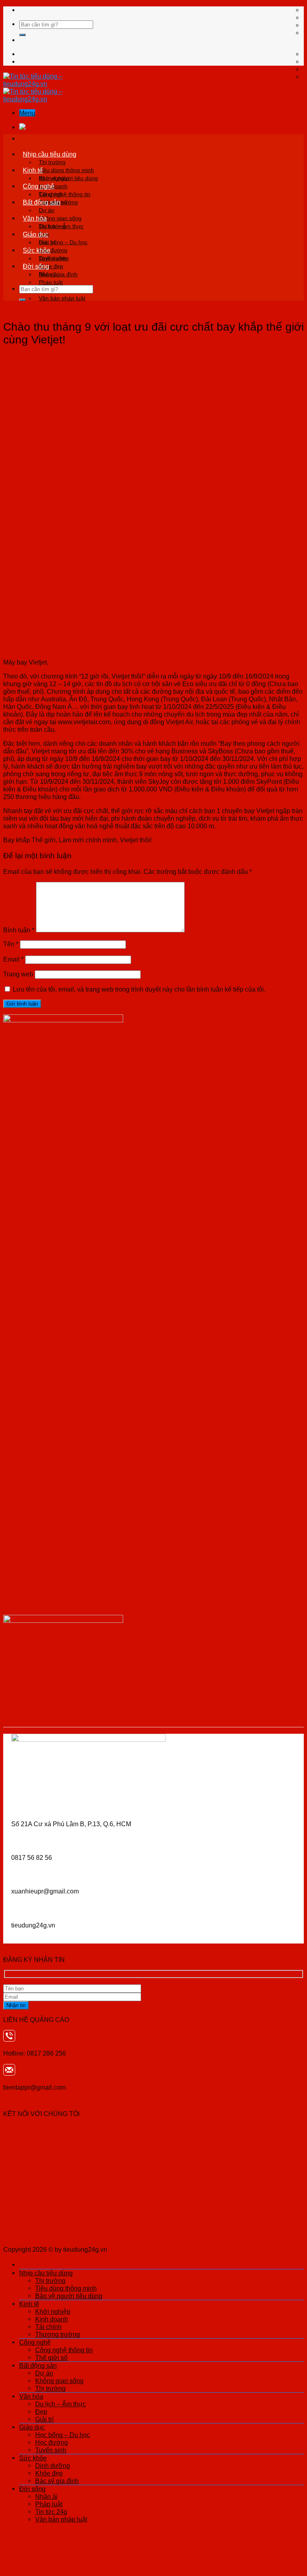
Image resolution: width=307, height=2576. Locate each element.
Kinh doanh (52, 2319)
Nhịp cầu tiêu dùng (50, 154)
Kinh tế (33, 170)
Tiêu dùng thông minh (66, 170)
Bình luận (19, 930)
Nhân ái (49, 274)
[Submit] (22, 35)
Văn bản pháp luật (62, 298)
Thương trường (58, 2334)
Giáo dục (36, 234)
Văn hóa (35, 218)
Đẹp (41, 2411)
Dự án (47, 210)
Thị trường (52, 162)
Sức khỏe (37, 250)
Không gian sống (60, 218)
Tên (11, 944)
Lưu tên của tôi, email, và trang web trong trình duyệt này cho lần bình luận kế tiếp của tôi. (139, 989)
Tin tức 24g (51, 2512)
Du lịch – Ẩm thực (61, 226)
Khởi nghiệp (54, 178)
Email (13, 959)
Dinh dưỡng (54, 258)
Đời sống (36, 266)
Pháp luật (51, 282)
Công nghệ (39, 186)
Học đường (52, 2442)
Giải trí (44, 2419)
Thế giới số (51, 2357)
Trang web (18, 974)
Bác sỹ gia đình (57, 2481)
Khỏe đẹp (49, 2473)
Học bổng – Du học (63, 242)
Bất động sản (42, 202)
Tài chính (48, 2327)
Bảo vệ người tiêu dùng (69, 2296)
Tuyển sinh (51, 2450)
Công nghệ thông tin (65, 194)
